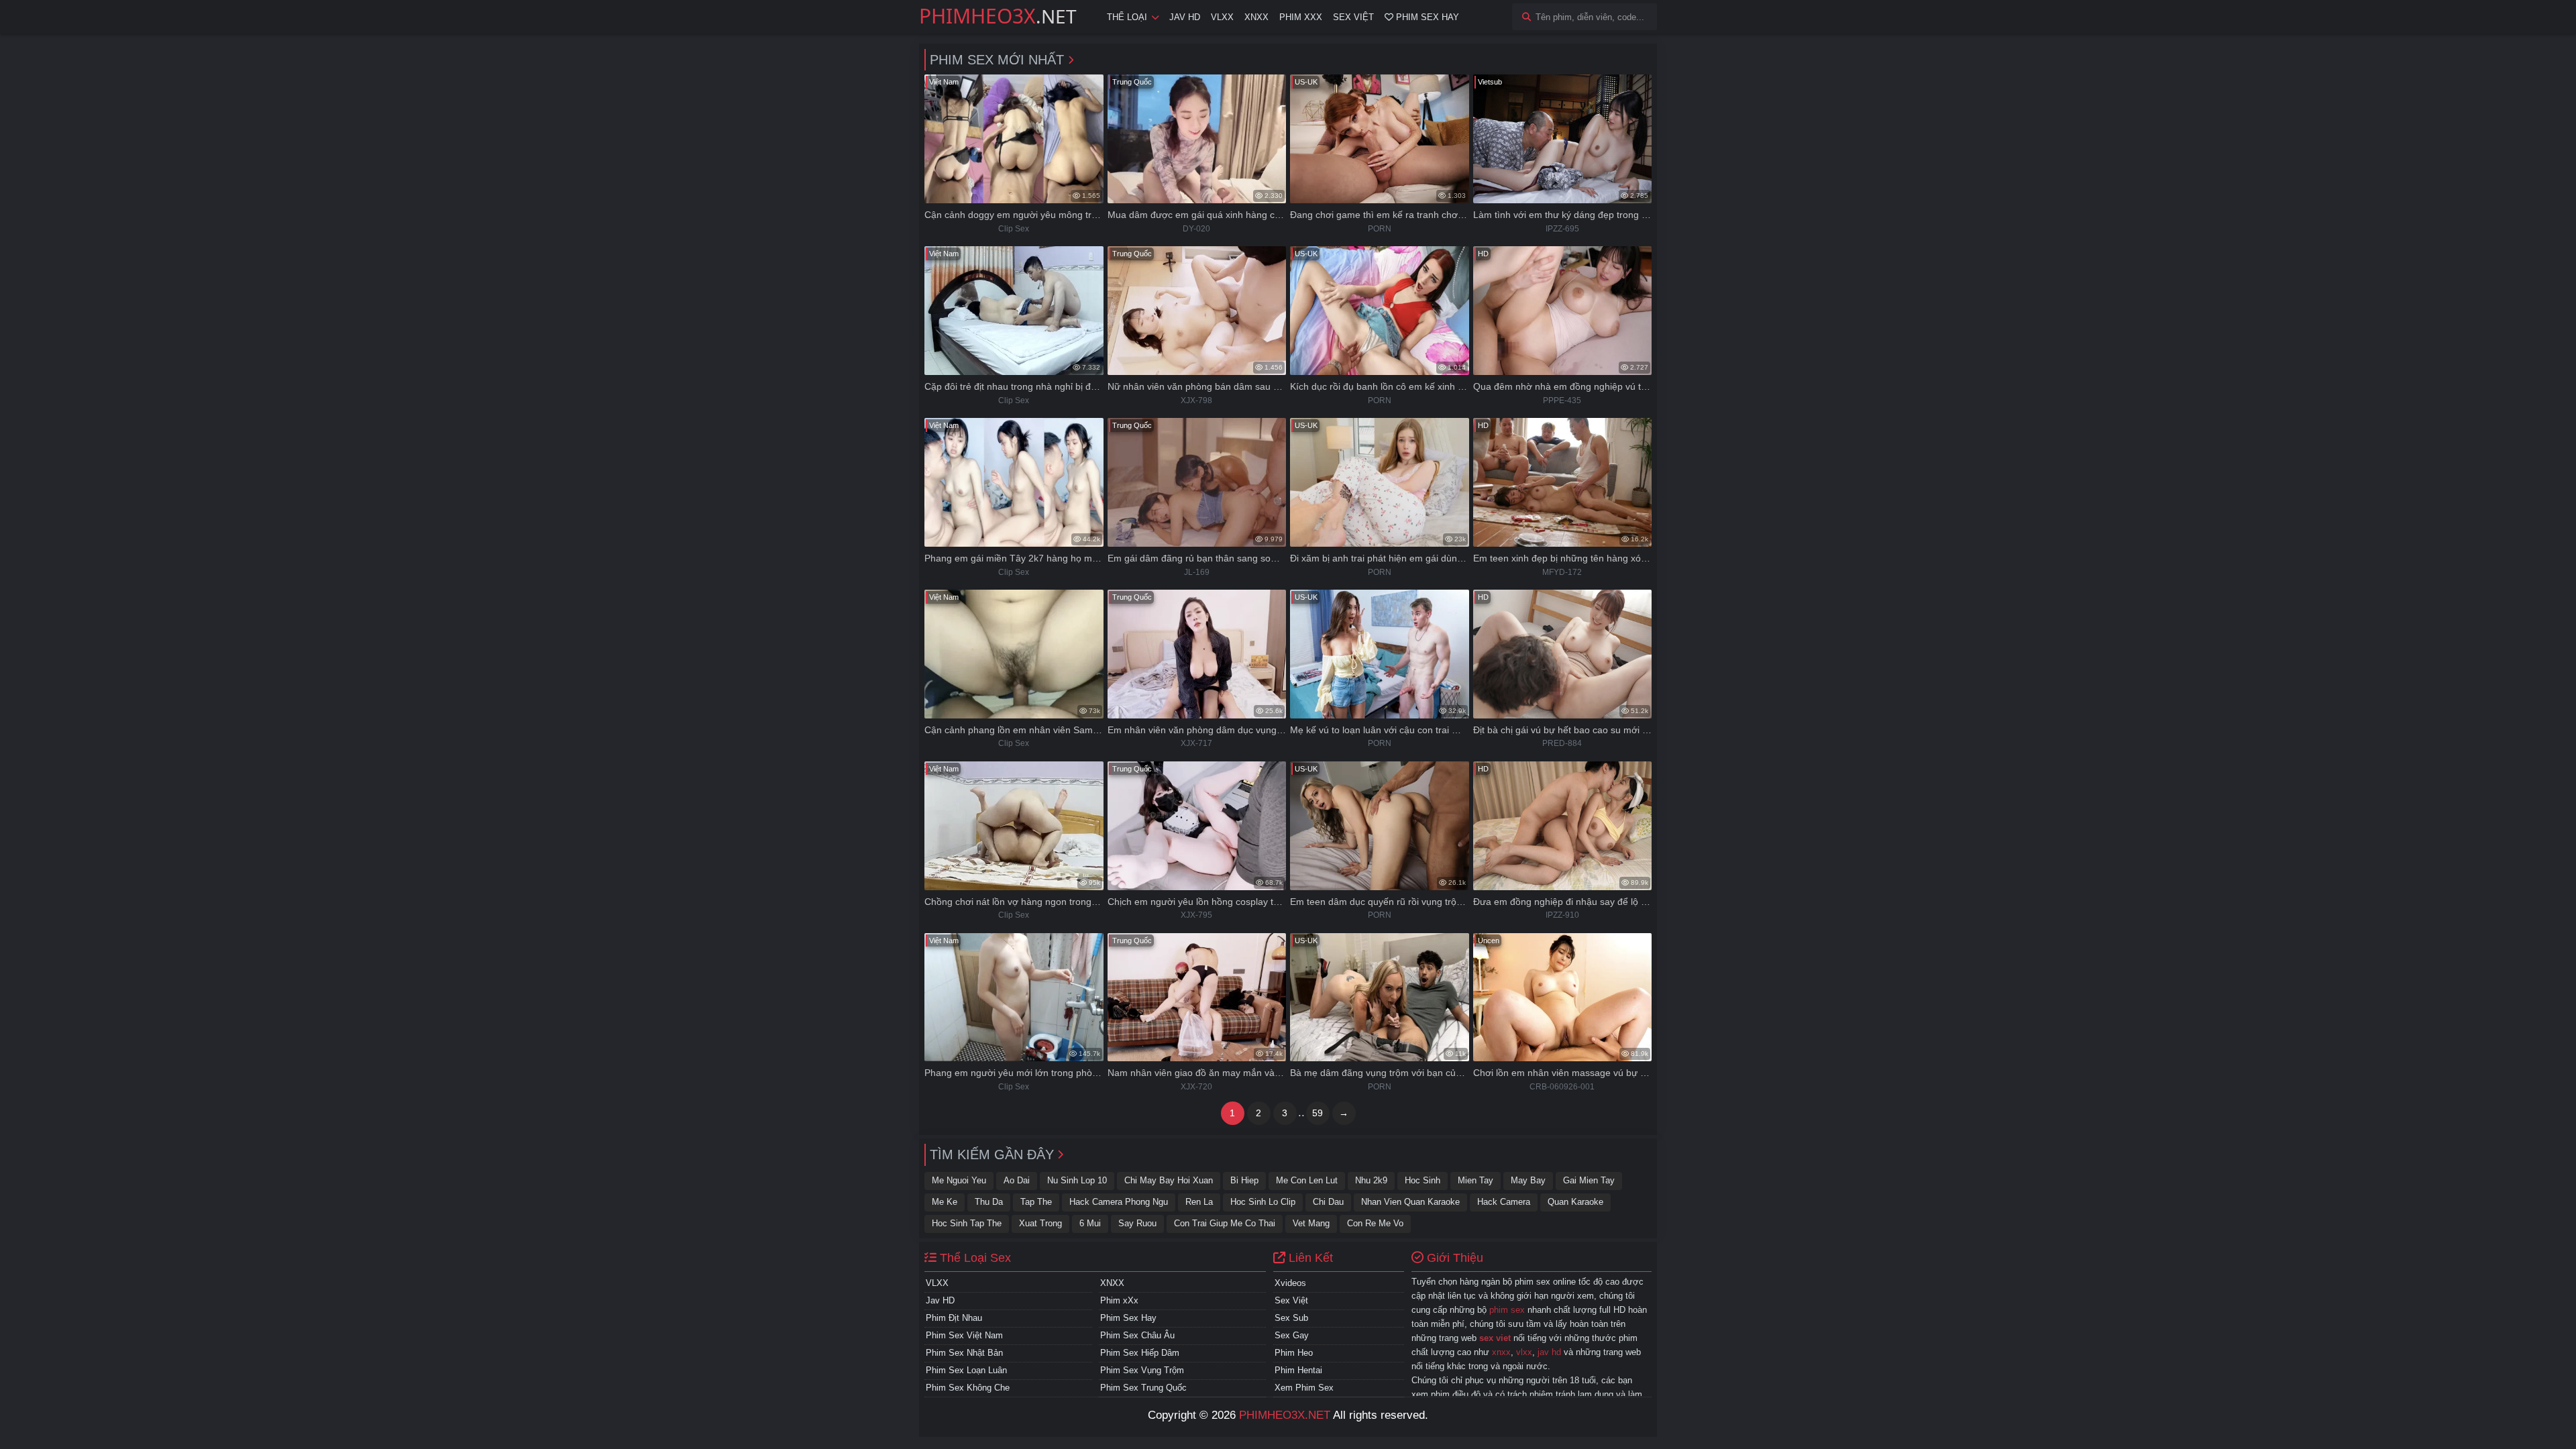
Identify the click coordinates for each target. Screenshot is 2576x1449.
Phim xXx (1119, 1300)
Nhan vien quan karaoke (1410, 1202)
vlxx (1524, 1352)
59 (1318, 1113)
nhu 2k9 (1371, 1180)
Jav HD (1185, 17)
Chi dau (1328, 1202)
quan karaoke (1575, 1202)
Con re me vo (1375, 1223)
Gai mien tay (1589, 1180)
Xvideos (1290, 1283)
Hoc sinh (1423, 1180)
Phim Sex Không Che (968, 1388)
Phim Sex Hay (1426, 17)
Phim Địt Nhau (954, 1318)
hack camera (1504, 1202)
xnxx (1501, 1352)
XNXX (1256, 17)
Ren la (1199, 1202)
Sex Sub (1291, 1318)
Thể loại (1127, 17)
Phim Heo (1294, 1353)
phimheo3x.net (1285, 1415)
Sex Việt (1353, 17)
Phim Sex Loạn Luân (966, 1370)
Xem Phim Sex (1304, 1388)
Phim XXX (1301, 17)
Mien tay (1475, 1180)
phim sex (1507, 1310)
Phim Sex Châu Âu (1137, 1335)
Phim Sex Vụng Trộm (1142, 1370)
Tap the (1036, 1202)
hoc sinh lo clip (1263, 1202)
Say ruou (1137, 1223)
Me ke (945, 1202)
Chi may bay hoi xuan (1169, 1180)
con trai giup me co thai (1225, 1223)
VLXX (1222, 17)
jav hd (1549, 1352)
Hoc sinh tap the (967, 1223)
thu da (989, 1202)
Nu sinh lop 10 (1077, 1180)
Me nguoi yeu (959, 1180)
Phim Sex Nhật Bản (964, 1353)
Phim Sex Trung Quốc (1143, 1388)
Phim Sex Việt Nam (964, 1335)
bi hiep (1244, 1180)
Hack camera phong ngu (1119, 1202)
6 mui (1090, 1223)
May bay (1528, 1180)
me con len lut (1307, 1180)
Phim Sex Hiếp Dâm (1140, 1353)
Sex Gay (1292, 1335)
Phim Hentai (1298, 1370)
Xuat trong (1040, 1223)
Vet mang (1311, 1223)
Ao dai (1017, 1180)
